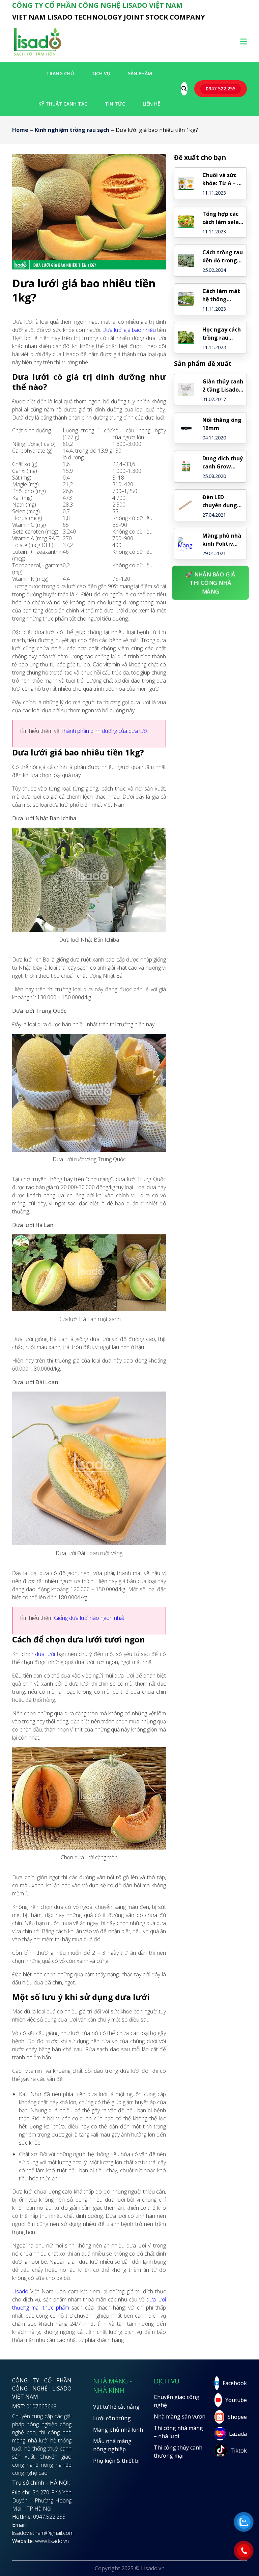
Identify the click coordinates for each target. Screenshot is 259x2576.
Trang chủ (60, 73)
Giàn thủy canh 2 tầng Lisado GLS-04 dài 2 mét (223, 386)
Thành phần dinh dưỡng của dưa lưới (104, 731)
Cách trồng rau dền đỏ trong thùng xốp (223, 256)
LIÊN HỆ (151, 104)
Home (20, 130)
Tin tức (115, 104)
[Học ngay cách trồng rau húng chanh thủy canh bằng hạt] (186, 338)
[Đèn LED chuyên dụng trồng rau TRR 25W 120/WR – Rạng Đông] (186, 505)
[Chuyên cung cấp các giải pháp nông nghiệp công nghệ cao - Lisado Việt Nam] (37, 55)
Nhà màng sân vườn (180, 2416)
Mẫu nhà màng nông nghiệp (112, 2445)
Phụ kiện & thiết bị (116, 2461)
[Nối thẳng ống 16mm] (186, 428)
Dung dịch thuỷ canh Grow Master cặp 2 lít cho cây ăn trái (223, 463)
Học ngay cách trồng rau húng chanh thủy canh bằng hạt (222, 334)
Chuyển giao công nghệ (177, 2401)
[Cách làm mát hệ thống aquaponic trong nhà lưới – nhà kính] (186, 299)
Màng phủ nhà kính (118, 2430)
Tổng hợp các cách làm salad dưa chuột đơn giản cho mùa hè (222, 218)
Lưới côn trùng (112, 2418)
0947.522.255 (221, 89)
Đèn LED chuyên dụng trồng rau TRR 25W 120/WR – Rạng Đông (221, 501)
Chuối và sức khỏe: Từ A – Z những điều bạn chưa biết (221, 179)
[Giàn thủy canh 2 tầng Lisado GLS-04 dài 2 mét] (186, 389)
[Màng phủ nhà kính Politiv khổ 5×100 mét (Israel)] (186, 544)
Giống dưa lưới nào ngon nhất (89, 1618)
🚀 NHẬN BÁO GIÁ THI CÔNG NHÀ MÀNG (211, 582)
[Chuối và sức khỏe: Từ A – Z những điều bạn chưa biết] (186, 183)
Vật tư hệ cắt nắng (116, 2407)
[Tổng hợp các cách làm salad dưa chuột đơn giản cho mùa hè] (186, 222)
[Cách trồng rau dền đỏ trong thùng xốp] (186, 261)
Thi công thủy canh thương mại (178, 2452)
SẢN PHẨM (140, 73)
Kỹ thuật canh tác (63, 104)
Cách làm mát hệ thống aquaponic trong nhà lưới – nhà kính (222, 295)
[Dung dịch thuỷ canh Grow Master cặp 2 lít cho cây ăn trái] (186, 467)
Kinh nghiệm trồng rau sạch (72, 130)
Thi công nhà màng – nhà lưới (178, 2432)
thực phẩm (56, 2308)
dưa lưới (45, 1654)
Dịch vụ (101, 73)
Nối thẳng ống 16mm (222, 424)
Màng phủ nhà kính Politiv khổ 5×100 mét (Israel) (222, 540)
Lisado (20, 2291)
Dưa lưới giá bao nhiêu (129, 330)
